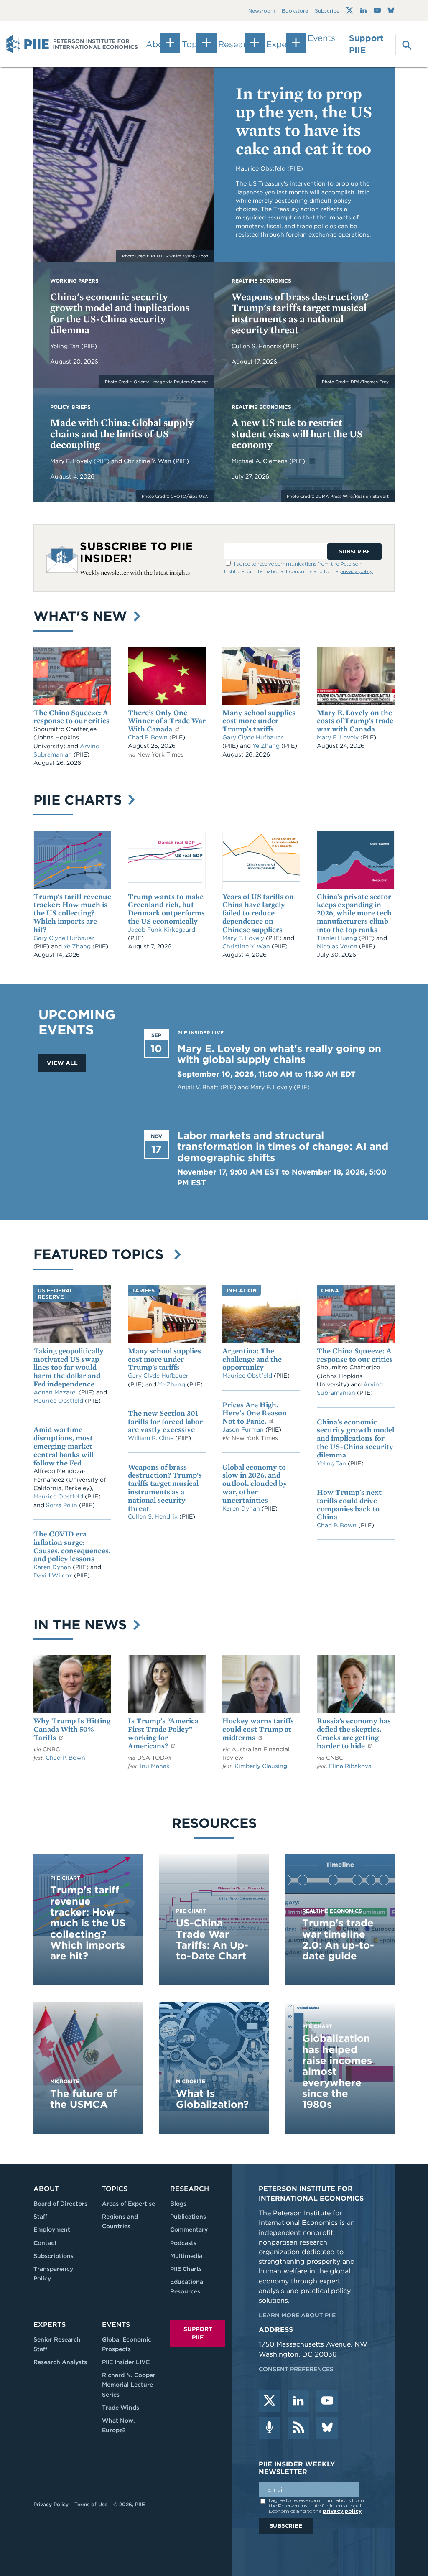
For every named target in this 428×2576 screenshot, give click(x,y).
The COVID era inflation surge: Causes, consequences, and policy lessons (72, 1546)
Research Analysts (60, 2362)
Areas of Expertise (129, 2204)
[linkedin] (298, 2401)
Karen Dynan (53, 1567)
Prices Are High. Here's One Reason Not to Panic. (255, 1413)
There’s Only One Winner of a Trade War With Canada (167, 721)
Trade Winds (121, 2408)
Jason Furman (244, 1429)
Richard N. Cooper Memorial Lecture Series (129, 2385)
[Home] (72, 44)
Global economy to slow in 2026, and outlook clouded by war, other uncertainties (255, 1483)
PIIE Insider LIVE (126, 2362)
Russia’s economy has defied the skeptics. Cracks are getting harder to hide (354, 1733)
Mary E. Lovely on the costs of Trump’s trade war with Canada (355, 721)
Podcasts (183, 2243)
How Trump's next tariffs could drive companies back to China (349, 1504)
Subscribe (327, 11)
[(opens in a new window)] (350, 10)
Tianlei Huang (338, 938)
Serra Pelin (62, 1505)
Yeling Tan (66, 346)
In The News (82, 1624)
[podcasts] (270, 2428)
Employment (52, 2229)
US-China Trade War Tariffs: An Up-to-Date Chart (212, 1939)
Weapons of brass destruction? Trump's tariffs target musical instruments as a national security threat (300, 313)
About (46, 2189)
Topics (115, 2189)
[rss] (298, 2428)
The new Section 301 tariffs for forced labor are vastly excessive (165, 1421)
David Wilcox (54, 1575)
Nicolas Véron (338, 946)
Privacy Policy (51, 2504)
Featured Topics (103, 1254)
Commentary (189, 2229)
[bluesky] (327, 2428)
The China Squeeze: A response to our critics (71, 717)
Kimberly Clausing (261, 1766)
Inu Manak (155, 1766)
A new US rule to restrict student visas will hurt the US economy (297, 433)
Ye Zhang (267, 746)
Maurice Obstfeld (59, 1401)
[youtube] (327, 2401)
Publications (188, 2217)
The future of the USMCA (83, 2099)
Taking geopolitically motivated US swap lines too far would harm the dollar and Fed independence (69, 1367)
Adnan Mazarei (56, 1392)
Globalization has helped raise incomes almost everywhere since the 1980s (337, 2071)
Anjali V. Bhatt (199, 1087)
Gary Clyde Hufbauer (253, 737)
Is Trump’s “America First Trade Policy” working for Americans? (163, 1733)
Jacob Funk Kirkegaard (162, 930)
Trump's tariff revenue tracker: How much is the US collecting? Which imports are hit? (72, 913)
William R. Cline (152, 1438)
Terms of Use (91, 2504)
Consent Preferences (296, 2369)
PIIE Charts (80, 800)
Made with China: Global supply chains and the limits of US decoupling (122, 433)
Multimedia (186, 2256)
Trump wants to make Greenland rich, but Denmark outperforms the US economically (166, 909)
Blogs (178, 2204)
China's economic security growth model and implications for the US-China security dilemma (120, 313)
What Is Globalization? (212, 2099)
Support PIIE (366, 44)
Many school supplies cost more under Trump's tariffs (259, 721)
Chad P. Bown (149, 737)
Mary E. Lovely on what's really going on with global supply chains (279, 1054)
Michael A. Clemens (260, 461)
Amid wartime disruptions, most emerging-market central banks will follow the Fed (64, 1446)
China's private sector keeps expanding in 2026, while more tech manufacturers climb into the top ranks (354, 913)
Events (321, 38)
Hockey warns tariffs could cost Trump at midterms (258, 1729)
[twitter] (270, 2401)
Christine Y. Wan (148, 461)
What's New (82, 616)
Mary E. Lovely (72, 461)
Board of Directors (60, 2204)
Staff (40, 2217)
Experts (50, 2325)
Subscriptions (53, 2256)
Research (190, 2189)
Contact (45, 2243)
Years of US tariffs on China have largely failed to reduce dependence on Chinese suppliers (258, 913)
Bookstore (295, 11)
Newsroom (262, 11)
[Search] (402, 44)
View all (62, 1063)
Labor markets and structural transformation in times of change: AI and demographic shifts (283, 1147)
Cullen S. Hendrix (257, 346)
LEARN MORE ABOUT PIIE (297, 2315)
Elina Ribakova (350, 1766)
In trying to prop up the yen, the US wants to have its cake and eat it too (304, 121)
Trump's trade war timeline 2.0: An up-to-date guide (338, 1939)
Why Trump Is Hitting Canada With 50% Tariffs (72, 1729)
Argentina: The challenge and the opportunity (252, 1359)
